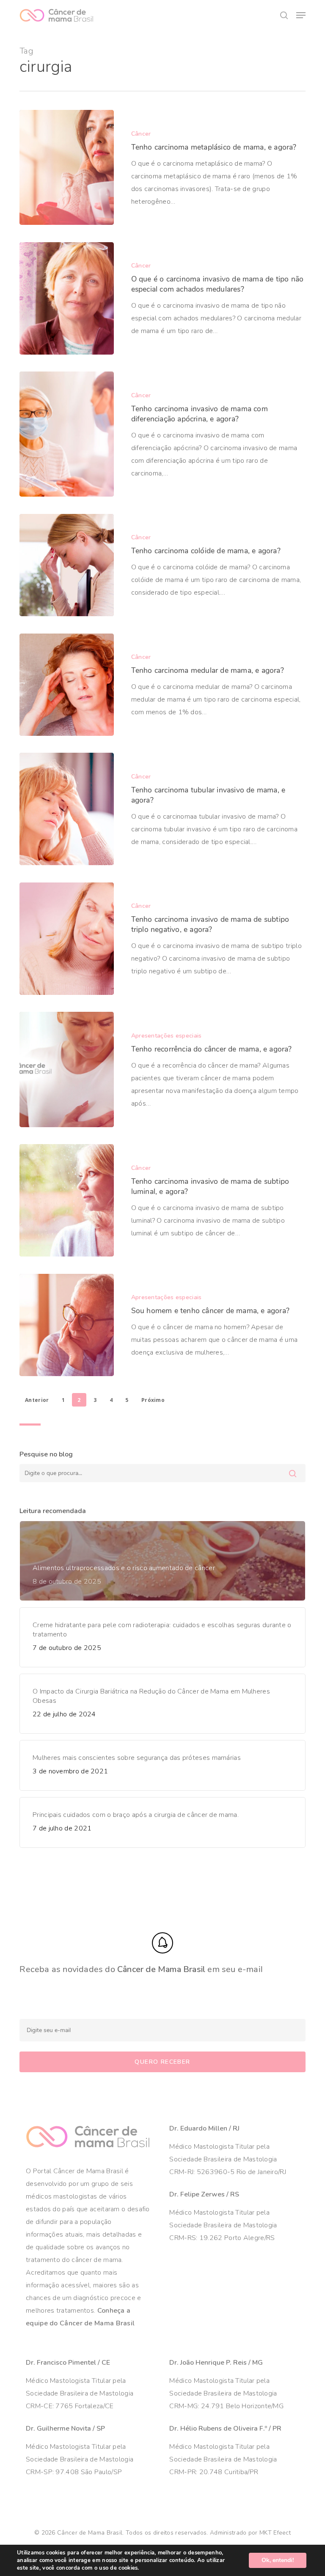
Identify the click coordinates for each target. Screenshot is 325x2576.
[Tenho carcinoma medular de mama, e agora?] (67, 685)
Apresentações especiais (167, 1036)
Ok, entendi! (278, 2560)
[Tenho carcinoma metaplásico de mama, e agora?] (67, 167)
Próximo (153, 1400)
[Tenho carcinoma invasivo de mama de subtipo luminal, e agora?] (67, 1200)
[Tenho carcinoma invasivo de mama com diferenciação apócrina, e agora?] (67, 434)
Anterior (37, 1400)
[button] (301, 15)
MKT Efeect (275, 2533)
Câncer (141, 134)
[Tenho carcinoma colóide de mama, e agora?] (67, 565)
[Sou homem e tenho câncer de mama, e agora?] (67, 1325)
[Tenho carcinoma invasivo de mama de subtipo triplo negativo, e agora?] (67, 939)
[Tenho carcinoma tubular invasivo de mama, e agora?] (67, 809)
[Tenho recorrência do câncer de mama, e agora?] (67, 1069)
